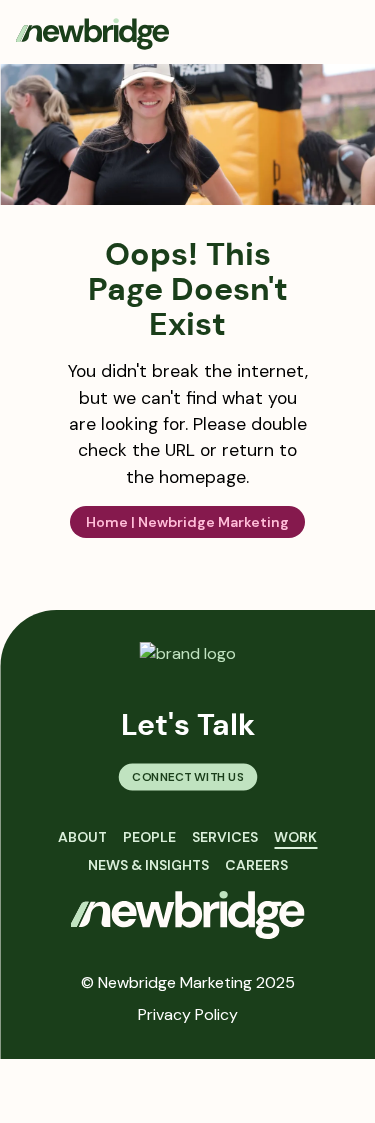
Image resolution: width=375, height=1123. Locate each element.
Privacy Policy (188, 1014)
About (82, 837)
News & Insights (148, 865)
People (149, 837)
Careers (256, 865)
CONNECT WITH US (187, 776)
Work (295, 837)
